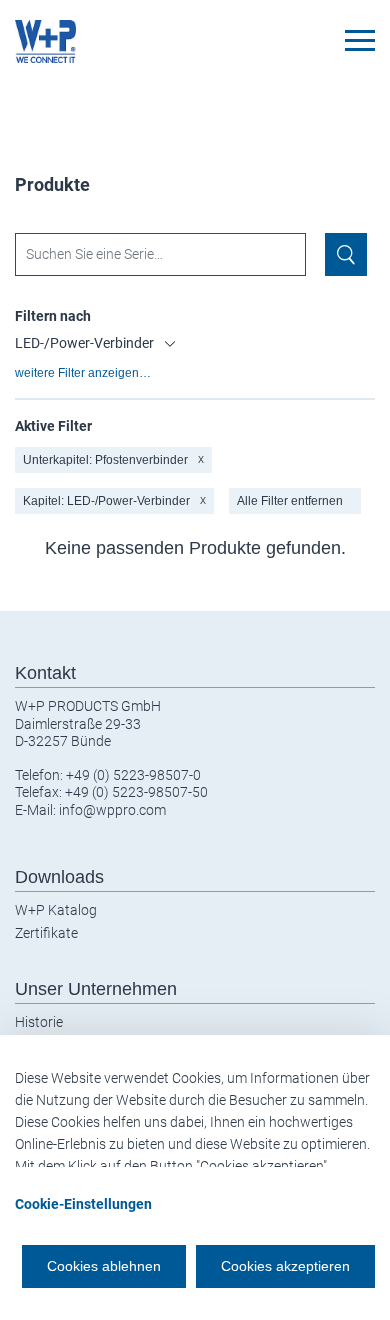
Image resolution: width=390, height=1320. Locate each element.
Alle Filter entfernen (290, 501)
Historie (39, 1022)
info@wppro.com (112, 810)
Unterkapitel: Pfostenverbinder (113, 460)
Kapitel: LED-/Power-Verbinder (114, 501)
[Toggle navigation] (360, 40)
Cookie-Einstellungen (83, 1204)
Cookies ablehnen (104, 1266)
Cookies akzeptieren (285, 1266)
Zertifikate (46, 933)
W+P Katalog (56, 910)
